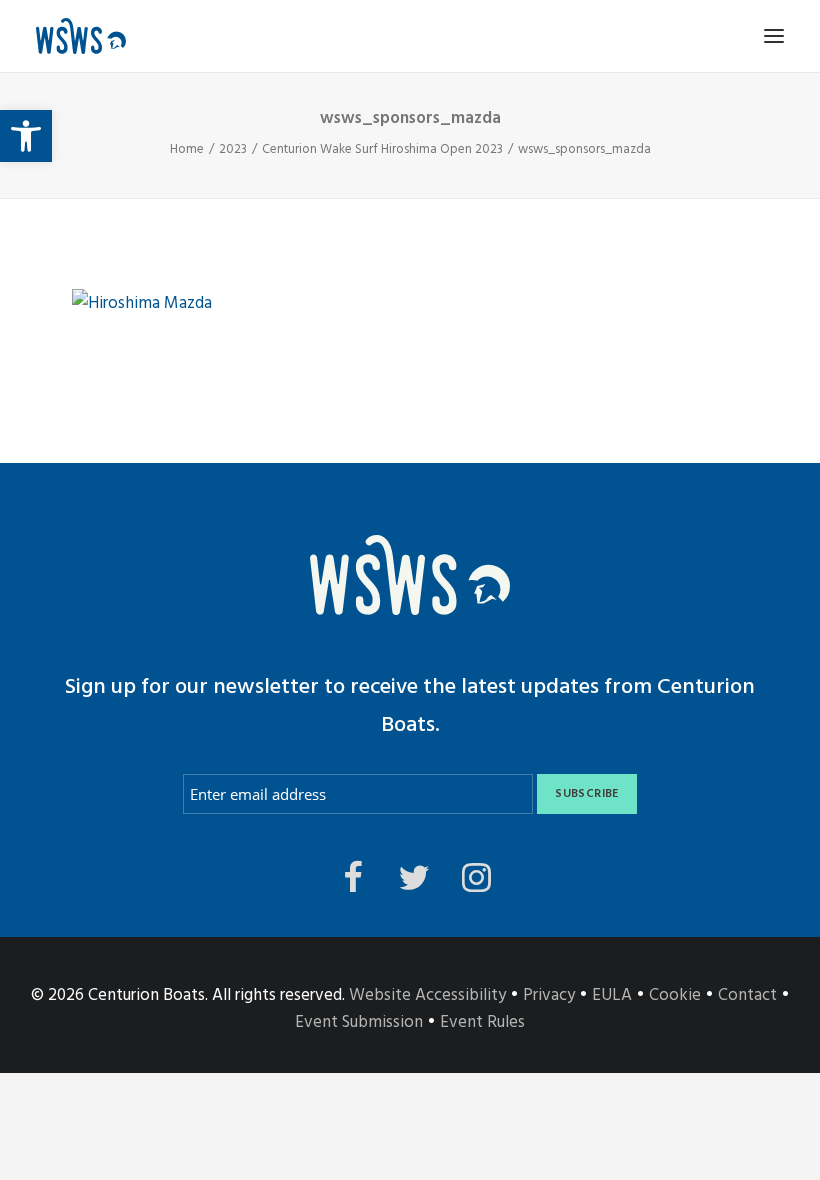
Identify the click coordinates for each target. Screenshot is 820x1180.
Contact (747, 995)
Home (187, 149)
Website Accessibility (427, 995)
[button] (26, 136)
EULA (612, 995)
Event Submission (359, 1022)
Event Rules (482, 1022)
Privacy (549, 995)
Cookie (675, 995)
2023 (233, 149)
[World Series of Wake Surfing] (81, 36)
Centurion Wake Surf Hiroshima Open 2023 (382, 149)
